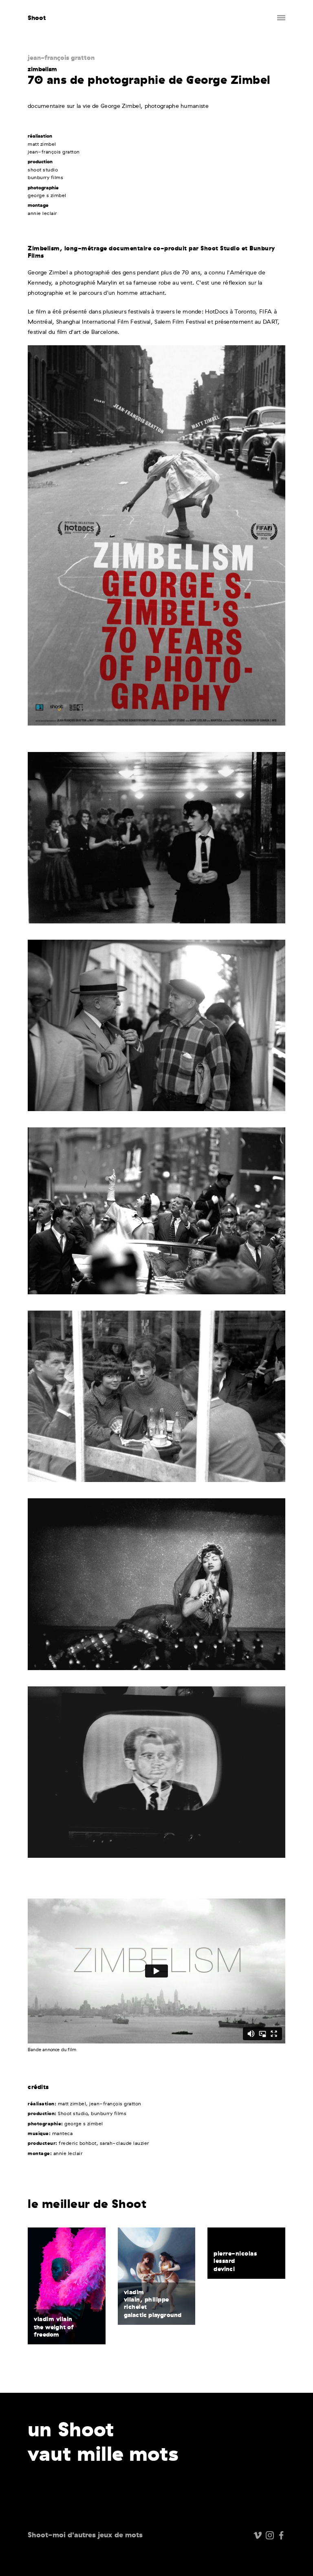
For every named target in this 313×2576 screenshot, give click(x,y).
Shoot (37, 18)
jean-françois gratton (61, 57)
